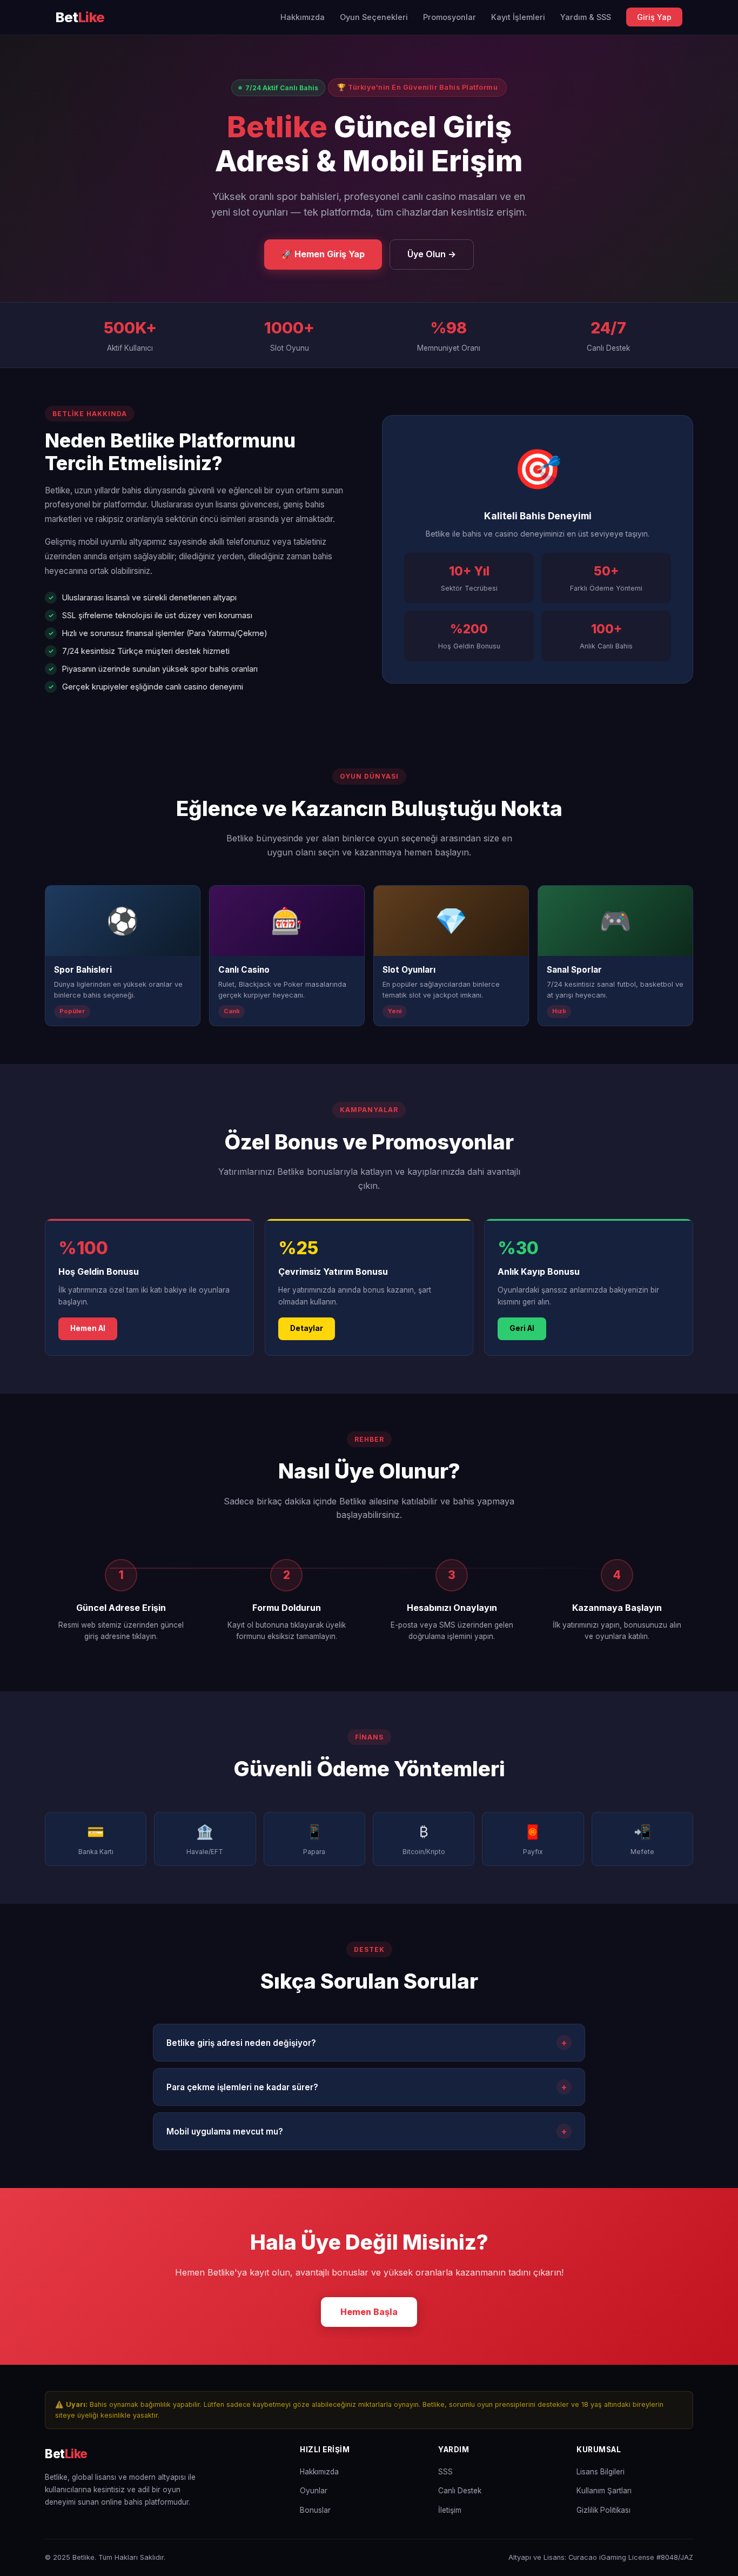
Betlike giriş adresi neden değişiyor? (367, 2043)
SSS (445, 2472)
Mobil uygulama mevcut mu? (367, 2131)
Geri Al (522, 1328)
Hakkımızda (303, 17)
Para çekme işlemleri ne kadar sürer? (367, 2087)
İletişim (450, 2510)
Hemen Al (88, 1328)
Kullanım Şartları (604, 2491)
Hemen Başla (369, 2312)
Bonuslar (315, 2510)
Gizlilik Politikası (603, 2510)
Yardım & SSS (586, 17)
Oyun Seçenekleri (374, 17)
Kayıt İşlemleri (518, 17)
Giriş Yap (654, 17)
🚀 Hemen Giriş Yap (323, 254)
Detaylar (307, 1328)
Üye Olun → (432, 254)
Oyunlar (314, 2491)
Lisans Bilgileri (601, 2472)
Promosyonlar (449, 17)
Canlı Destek (460, 2491)
